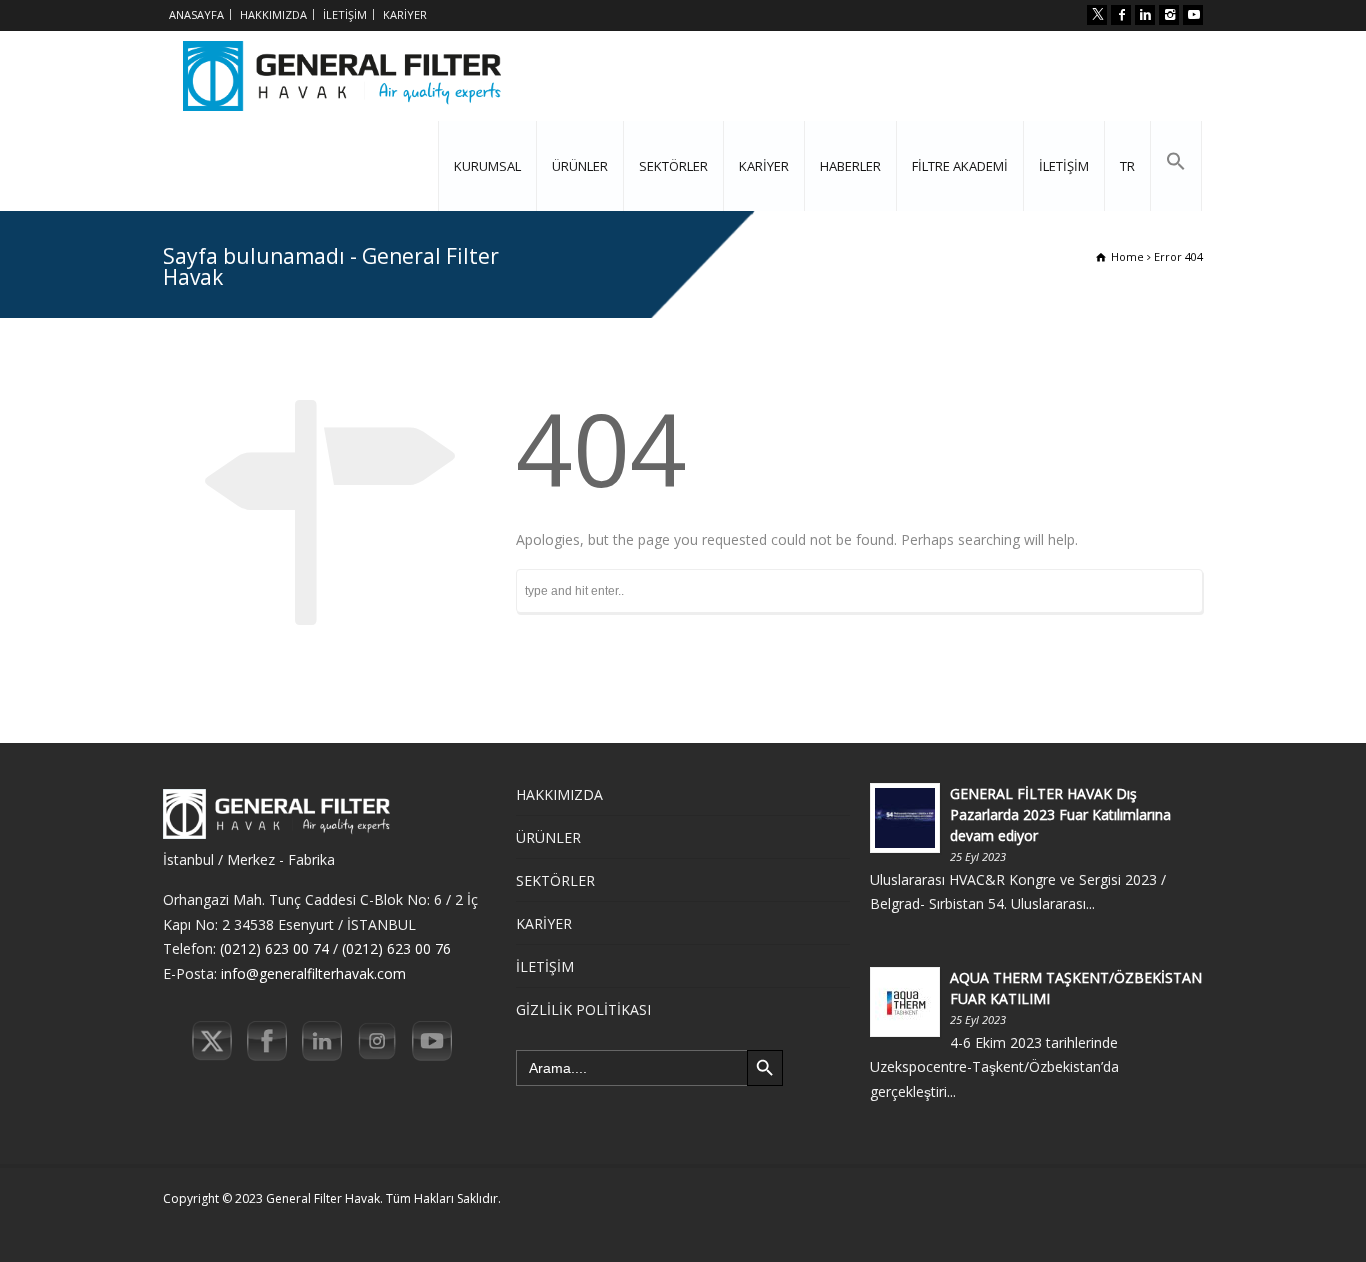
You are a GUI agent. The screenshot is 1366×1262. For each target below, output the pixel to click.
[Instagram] (1169, 15)
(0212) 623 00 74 (274, 948)
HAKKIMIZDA (273, 14)
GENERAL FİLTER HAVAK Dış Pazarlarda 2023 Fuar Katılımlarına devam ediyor (1060, 814)
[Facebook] (1121, 15)
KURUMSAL (487, 166)
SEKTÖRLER (673, 166)
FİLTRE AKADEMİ (960, 166)
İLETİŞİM (345, 14)
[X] (1097, 15)
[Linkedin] (1145, 15)
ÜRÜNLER (580, 166)
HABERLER (850, 166)
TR (1127, 166)
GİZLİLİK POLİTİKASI (583, 1009)
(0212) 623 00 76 (396, 948)
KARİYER (405, 14)
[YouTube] (1193, 15)
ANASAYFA (196, 14)
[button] (1176, 166)
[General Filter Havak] (342, 76)
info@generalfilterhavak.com (313, 973)
